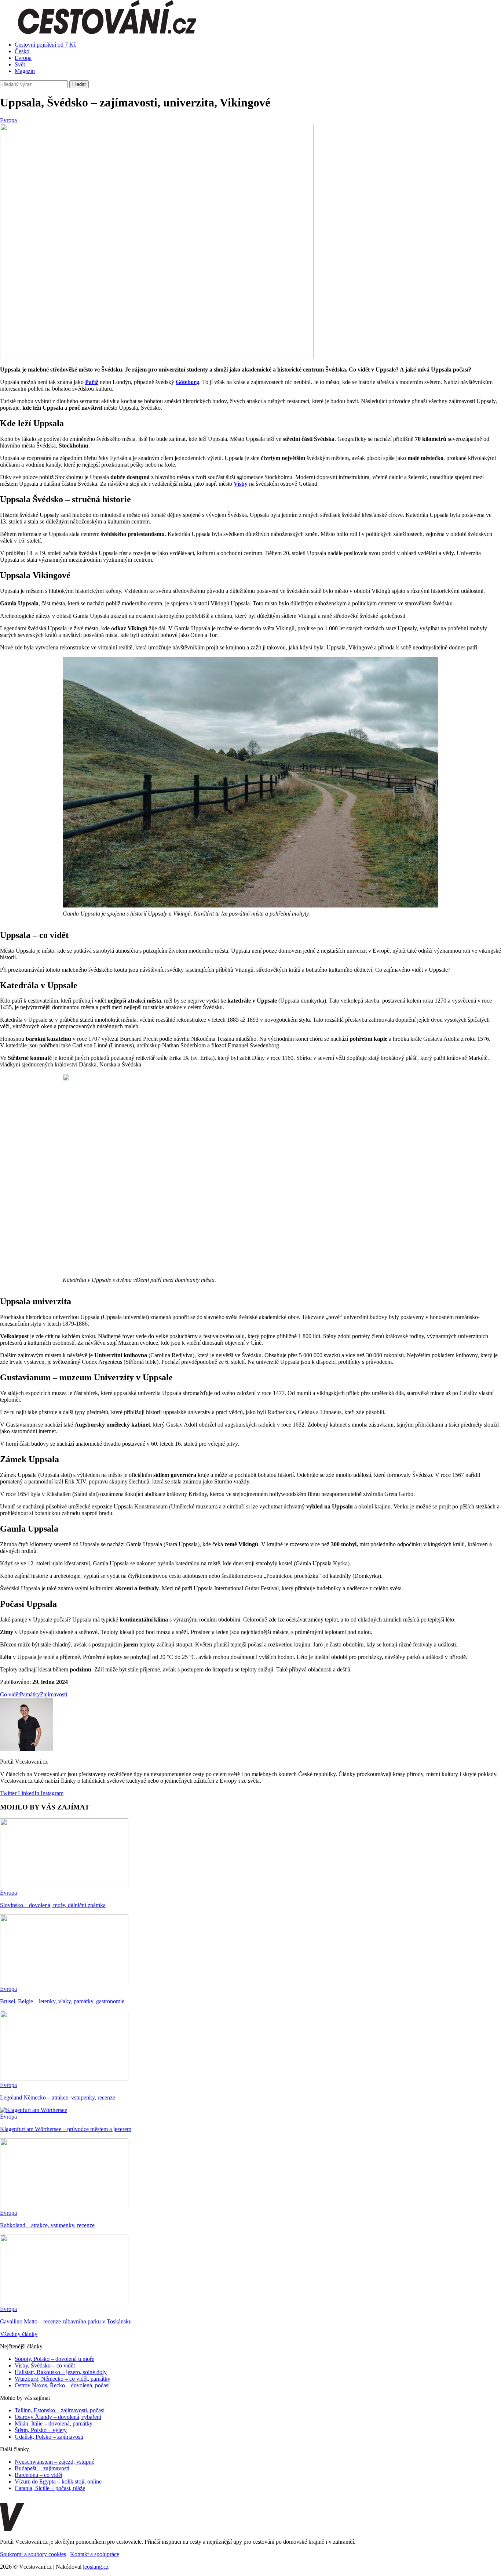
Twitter (8, 1793)
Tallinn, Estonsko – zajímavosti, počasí (60, 2410)
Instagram (51, 1793)
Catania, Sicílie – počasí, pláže (50, 2488)
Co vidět (10, 1694)
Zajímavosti (54, 1694)
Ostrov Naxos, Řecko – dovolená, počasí (62, 2385)
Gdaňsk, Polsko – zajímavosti (49, 2437)
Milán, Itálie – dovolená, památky (54, 2423)
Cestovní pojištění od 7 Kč (45, 45)
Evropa (23, 58)
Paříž (92, 382)
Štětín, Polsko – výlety (41, 2430)
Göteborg (187, 382)
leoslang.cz (96, 2567)
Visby (241, 484)
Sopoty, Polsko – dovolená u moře (54, 2359)
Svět (20, 64)
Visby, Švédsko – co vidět (45, 2365)
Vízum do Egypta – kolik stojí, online (58, 2481)
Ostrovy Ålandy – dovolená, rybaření (58, 2417)
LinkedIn (28, 1793)
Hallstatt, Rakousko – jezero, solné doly (61, 2372)
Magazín (25, 71)
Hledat (79, 84)
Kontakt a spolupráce (95, 2554)
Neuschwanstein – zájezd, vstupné (54, 2462)
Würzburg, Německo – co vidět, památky (63, 2379)
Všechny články (19, 2334)
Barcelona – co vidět (39, 2475)
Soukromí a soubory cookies (33, 2554)
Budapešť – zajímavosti (42, 2468)
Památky (30, 1694)
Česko (22, 51)
